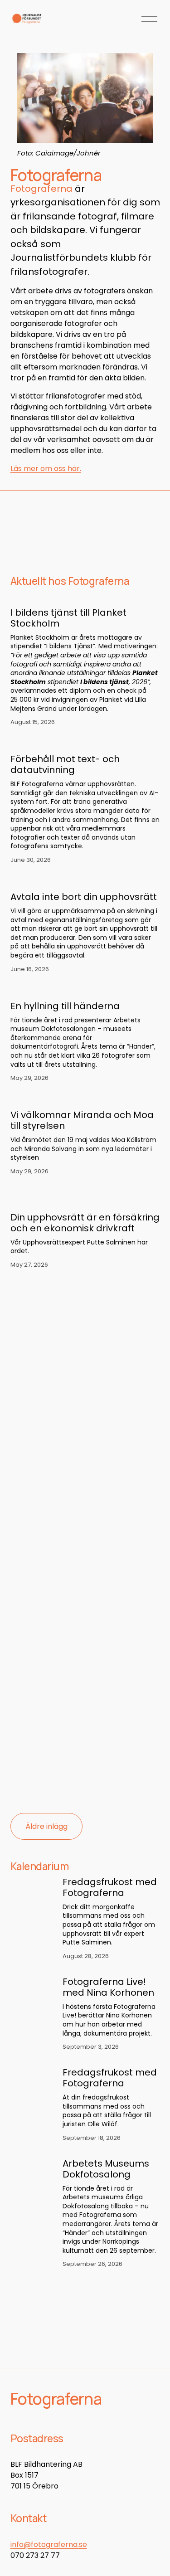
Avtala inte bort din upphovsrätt (84, 897)
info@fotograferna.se (49, 2544)
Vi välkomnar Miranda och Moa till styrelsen (82, 1120)
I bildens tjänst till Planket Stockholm (68, 618)
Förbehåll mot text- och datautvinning (65, 764)
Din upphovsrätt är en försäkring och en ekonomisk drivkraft (85, 1223)
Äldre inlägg (46, 1826)
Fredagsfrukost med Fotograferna (110, 1887)
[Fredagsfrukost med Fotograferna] (37, 1890)
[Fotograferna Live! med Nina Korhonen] (37, 1994)
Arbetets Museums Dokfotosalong (106, 2169)
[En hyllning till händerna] (85, 989)
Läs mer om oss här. (46, 469)
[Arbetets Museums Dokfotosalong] (37, 2176)
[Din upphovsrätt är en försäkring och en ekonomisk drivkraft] (85, 1196)
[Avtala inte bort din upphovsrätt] (85, 880)
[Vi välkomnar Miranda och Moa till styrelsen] (85, 1098)
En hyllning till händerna (65, 1006)
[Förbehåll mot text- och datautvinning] (85, 742)
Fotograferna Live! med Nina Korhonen (108, 1987)
